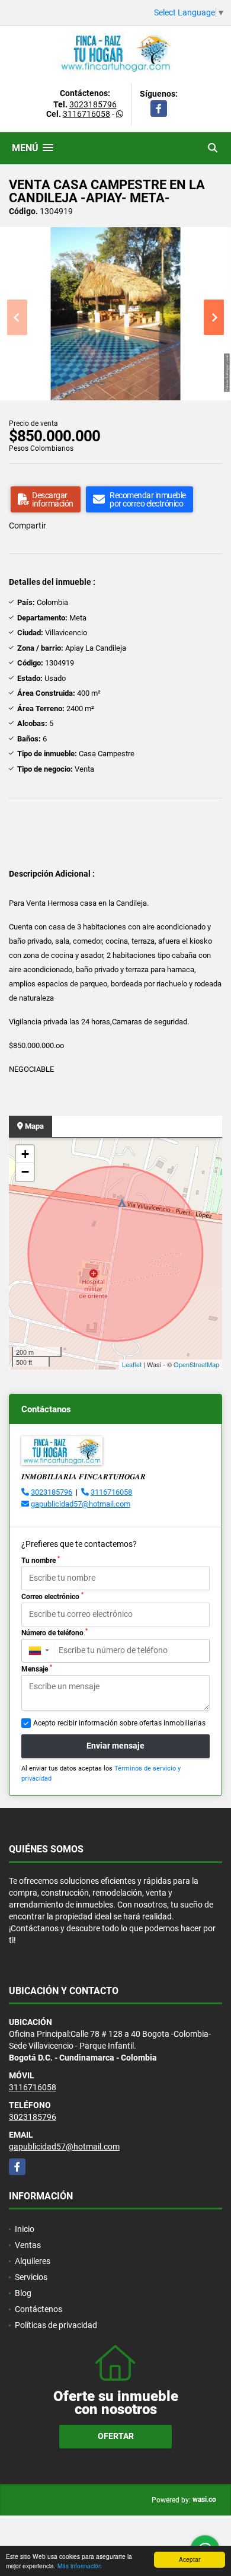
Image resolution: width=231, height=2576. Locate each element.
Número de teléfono (54, 1632)
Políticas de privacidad (56, 2325)
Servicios (31, 2277)
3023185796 (93, 104)
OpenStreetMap (196, 1364)
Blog (23, 2293)
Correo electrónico (52, 1596)
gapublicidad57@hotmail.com (81, 1504)
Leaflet (132, 1364)
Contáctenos (38, 2309)
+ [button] (25, 1154)
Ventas (28, 2245)
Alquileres (33, 2261)
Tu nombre (41, 1560)
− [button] (25, 1172)
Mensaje (37, 1668)
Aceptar (190, 2559)
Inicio (25, 2229)
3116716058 (86, 114)
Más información (80, 2566)
